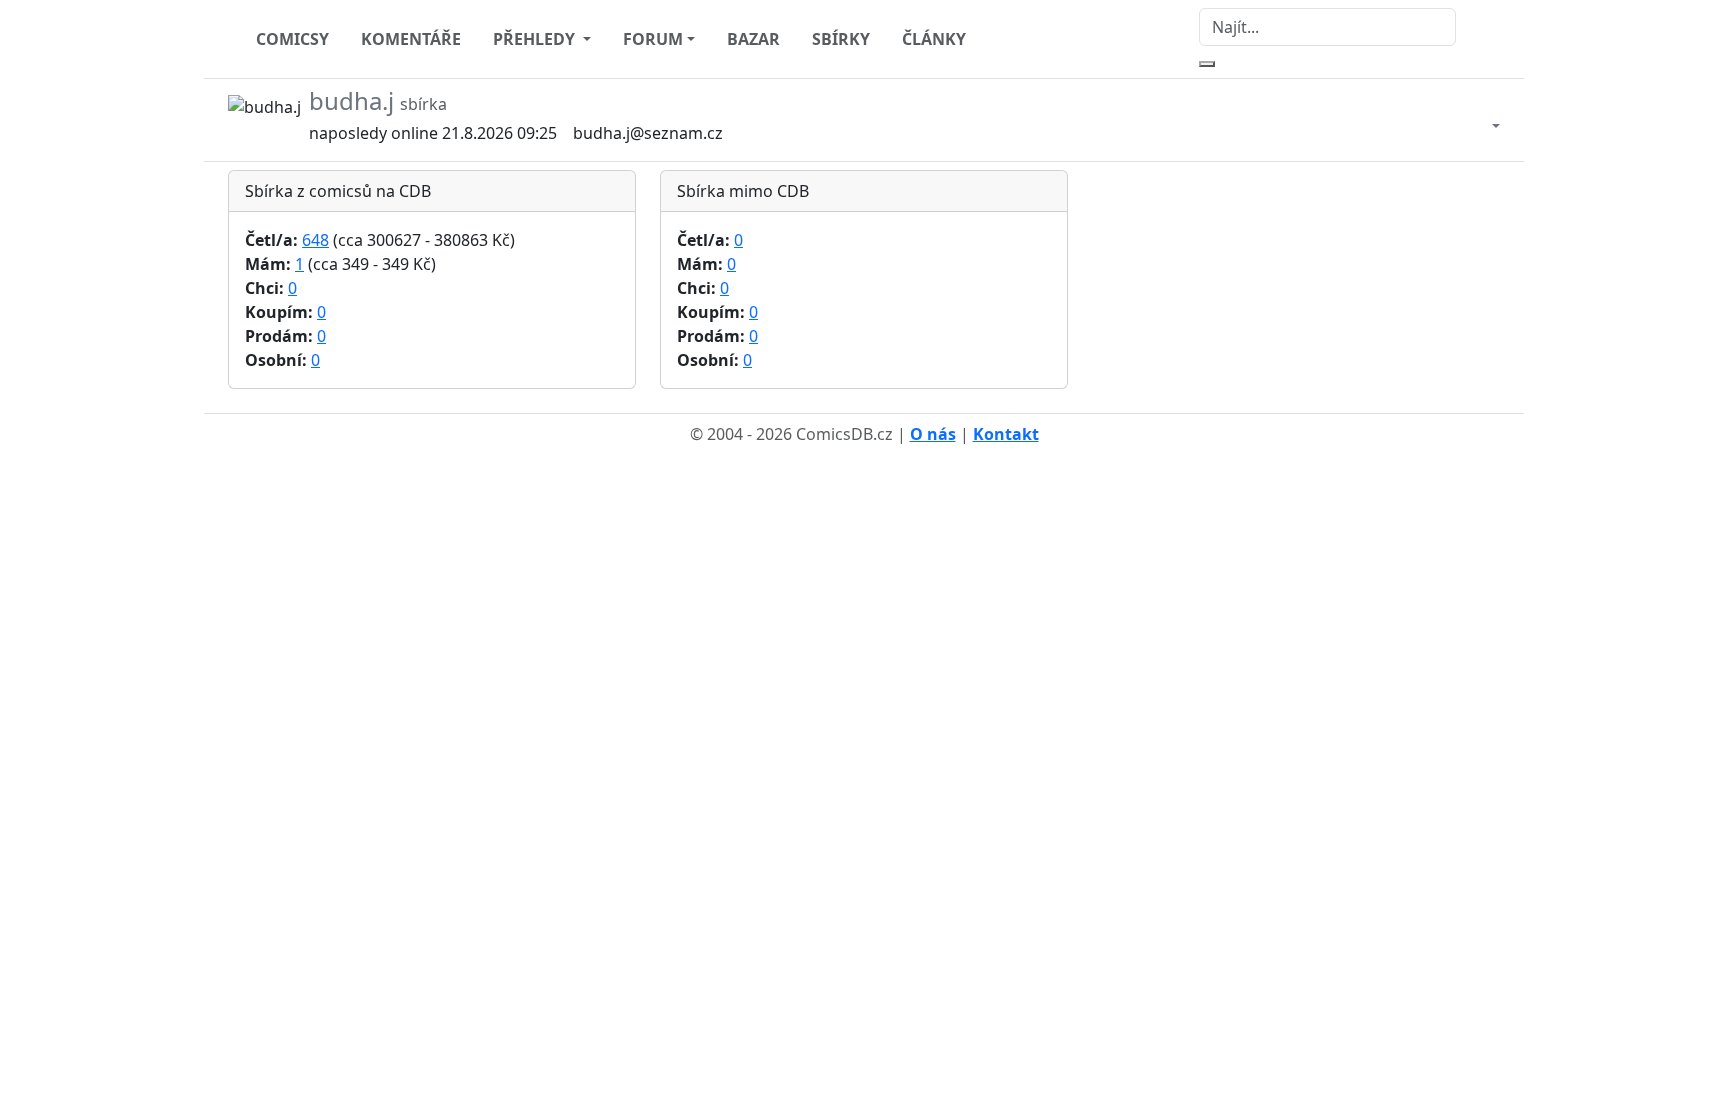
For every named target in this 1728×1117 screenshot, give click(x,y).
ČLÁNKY (934, 39)
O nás (933, 434)
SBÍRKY (841, 39)
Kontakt (1006, 434)
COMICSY (292, 39)
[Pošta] (1476, 120)
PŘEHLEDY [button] (536, 39)
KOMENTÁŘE (411, 39)
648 (315, 240)
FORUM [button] (653, 39)
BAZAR (753, 39)
